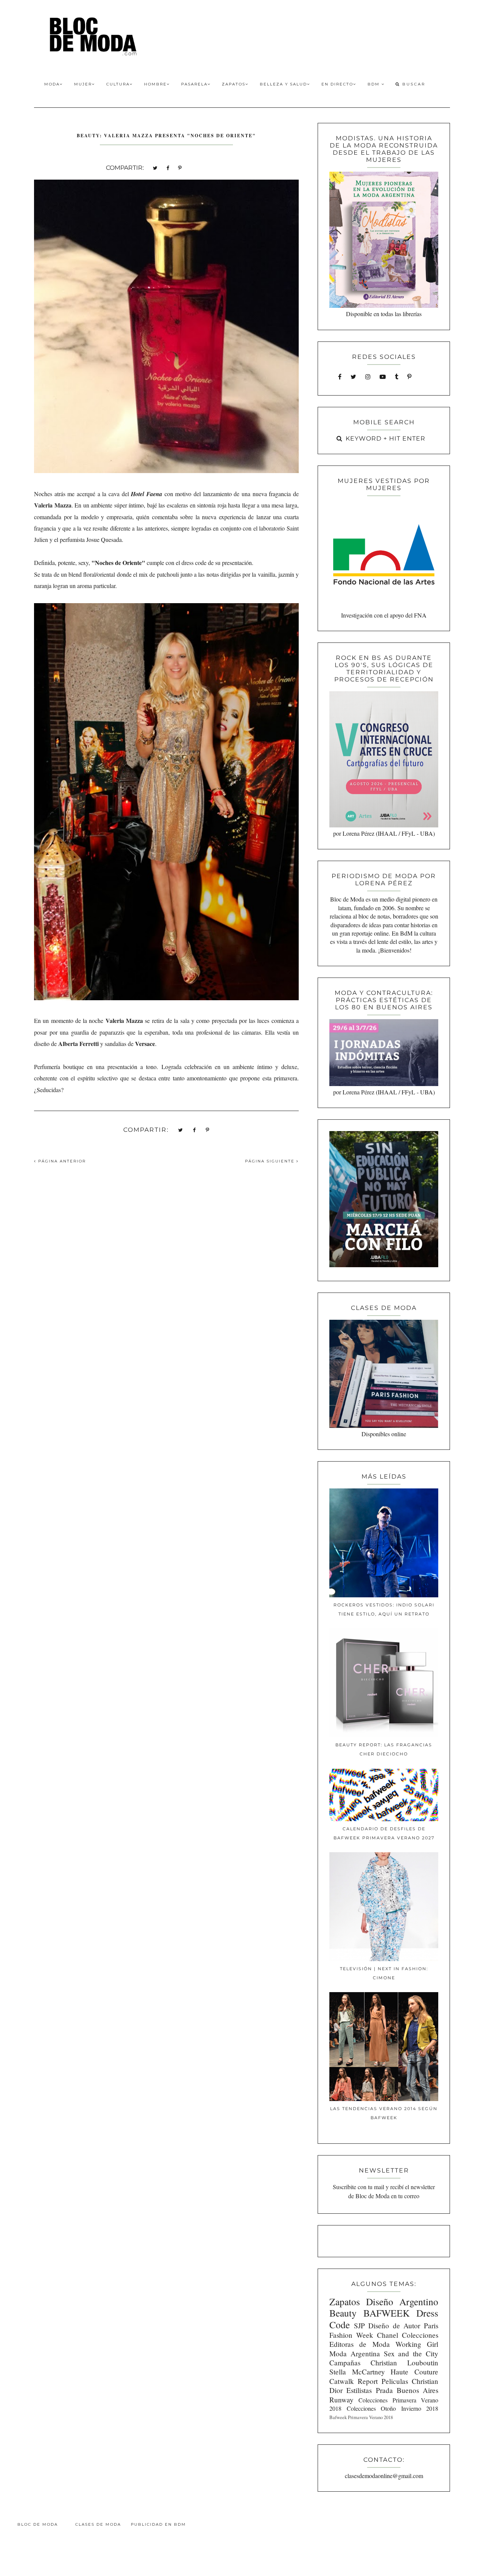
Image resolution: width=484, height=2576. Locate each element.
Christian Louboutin (404, 2363)
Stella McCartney (357, 2372)
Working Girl (417, 2344)
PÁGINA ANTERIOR (61, 1161)
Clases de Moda (98, 2524)
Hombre (155, 84)
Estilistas (359, 2390)
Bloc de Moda (38, 2524)
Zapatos (234, 84)
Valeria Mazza (53, 505)
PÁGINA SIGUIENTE (271, 1161)
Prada (384, 2390)
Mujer (83, 84)
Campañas (345, 2363)
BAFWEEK (386, 2313)
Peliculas (395, 2381)
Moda (52, 84)
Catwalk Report (354, 2381)
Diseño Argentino (402, 2301)
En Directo (337, 84)
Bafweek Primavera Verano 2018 (361, 2417)
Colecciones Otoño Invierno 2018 (392, 2408)
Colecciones (420, 2335)
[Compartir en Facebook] (168, 167)
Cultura (118, 84)
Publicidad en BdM (158, 2524)
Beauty (343, 2313)
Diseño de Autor (394, 2325)
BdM (375, 84)
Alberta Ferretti (78, 1044)
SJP (359, 2325)
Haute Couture (414, 2372)
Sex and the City (411, 2353)
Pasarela (194, 84)
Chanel (388, 2335)
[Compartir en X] (155, 167)
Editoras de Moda (359, 2344)
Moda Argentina (355, 2353)
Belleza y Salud (283, 84)
